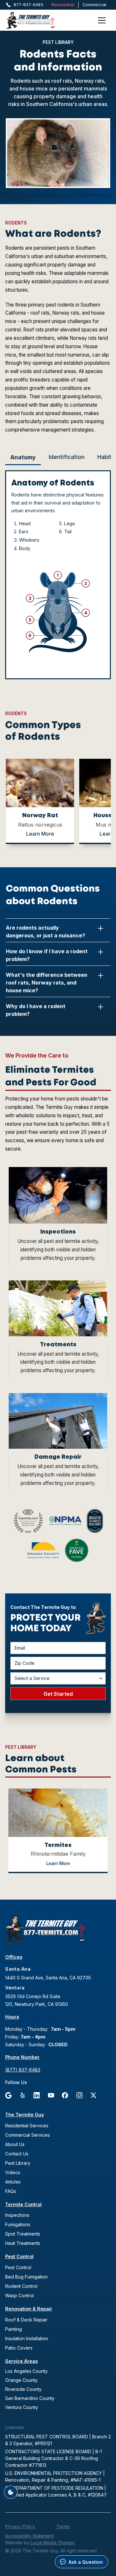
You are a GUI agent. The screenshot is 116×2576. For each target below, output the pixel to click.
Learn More (40, 834)
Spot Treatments (23, 2234)
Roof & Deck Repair (26, 2320)
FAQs (11, 2191)
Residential (63, 5)
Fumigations (18, 2224)
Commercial (94, 5)
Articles (13, 2182)
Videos (13, 2172)
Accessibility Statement (29, 2536)
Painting (14, 2329)
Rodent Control (21, 2286)
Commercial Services (28, 2135)
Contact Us (17, 2154)
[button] (102, 20)
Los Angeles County (26, 2371)
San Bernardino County (30, 2398)
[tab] (23, 458)
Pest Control (19, 2256)
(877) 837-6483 (23, 2070)
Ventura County (22, 2407)
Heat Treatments (23, 2243)
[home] (39, 20)
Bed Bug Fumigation (26, 2277)
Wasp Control (19, 2295)
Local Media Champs (53, 2543)
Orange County (21, 2380)
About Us (15, 2144)
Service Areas (21, 2361)
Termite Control (23, 2204)
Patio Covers (19, 2348)
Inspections (17, 2215)
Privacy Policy (20, 2526)
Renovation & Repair (29, 2309)
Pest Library (18, 2163)
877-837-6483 (28, 5)
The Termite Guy (24, 2115)
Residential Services (27, 2126)
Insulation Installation (27, 2338)
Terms (63, 2526)
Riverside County (23, 2389)
